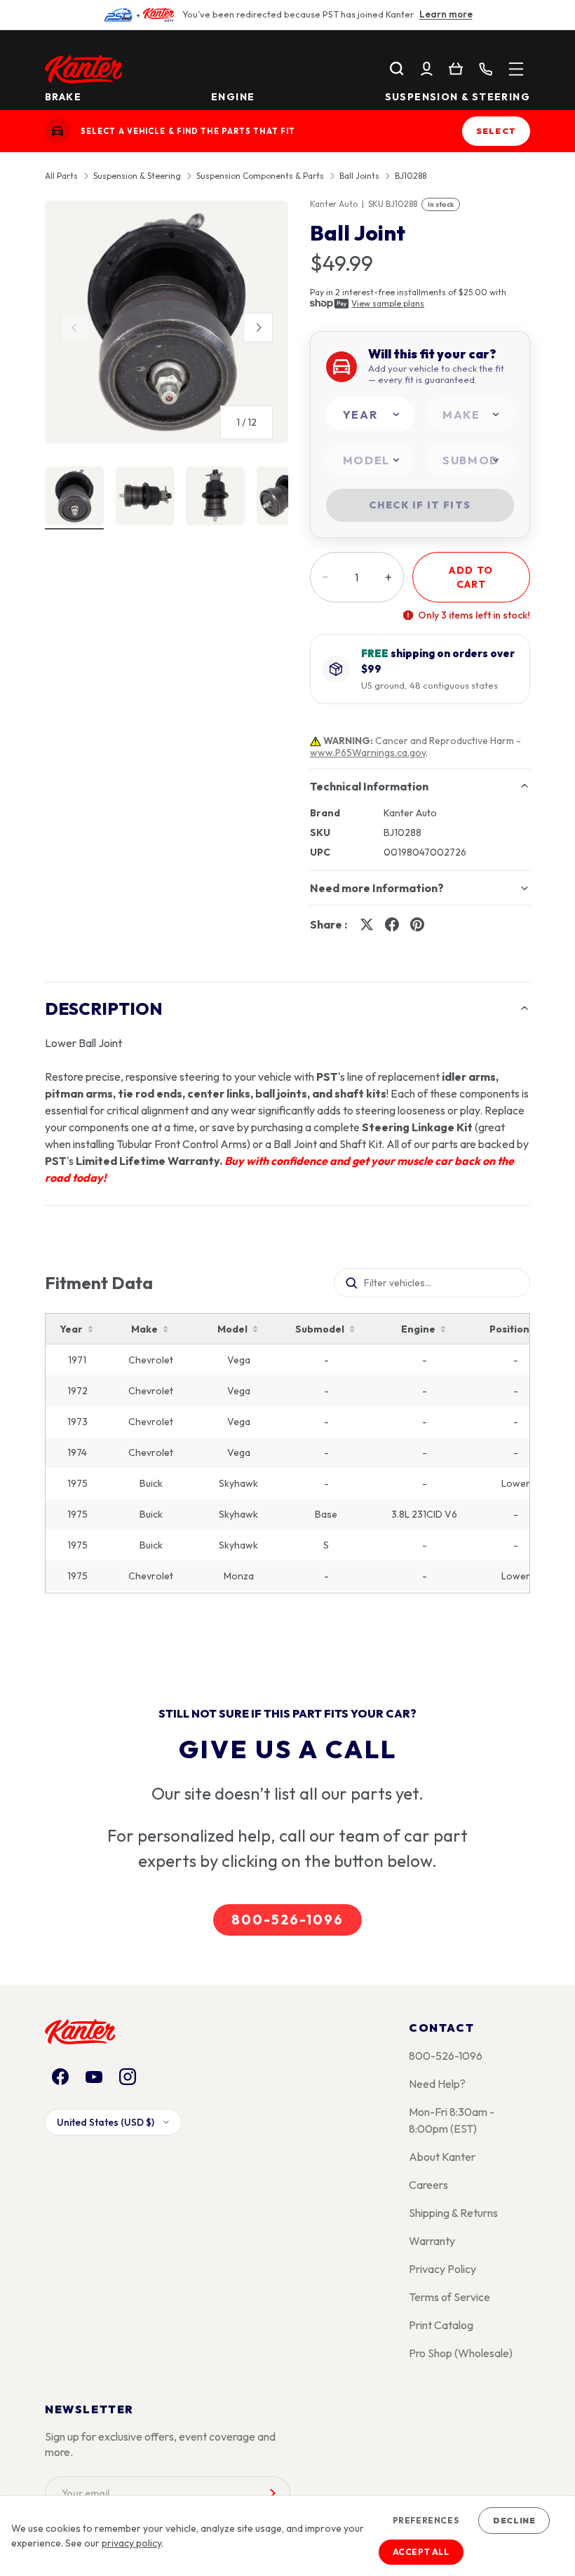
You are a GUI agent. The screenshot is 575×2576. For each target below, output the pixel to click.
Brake (63, 97)
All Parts (61, 176)
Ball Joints (359, 176)
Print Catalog (441, 2325)
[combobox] (370, 414)
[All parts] (516, 69)
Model (232, 1329)
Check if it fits (420, 505)
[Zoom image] (167, 322)
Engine (233, 97)
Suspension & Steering (458, 97)
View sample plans (388, 303)
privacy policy (131, 2543)
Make (144, 1329)
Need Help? (437, 2084)
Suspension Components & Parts (260, 176)
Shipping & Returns (453, 2213)
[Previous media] (75, 328)
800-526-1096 (287, 1920)
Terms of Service (449, 2297)
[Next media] (258, 328)
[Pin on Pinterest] (417, 924)
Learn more (446, 14)
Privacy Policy (442, 2269)
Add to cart (471, 577)
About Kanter (442, 2157)
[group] (167, 328)
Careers (428, 2185)
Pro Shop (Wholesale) (461, 2353)
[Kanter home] (57, 131)
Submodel (320, 1329)
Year (71, 1329)
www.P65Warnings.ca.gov (368, 753)
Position (509, 1329)
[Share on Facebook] (392, 924)
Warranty (432, 2241)
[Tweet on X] (367, 924)
